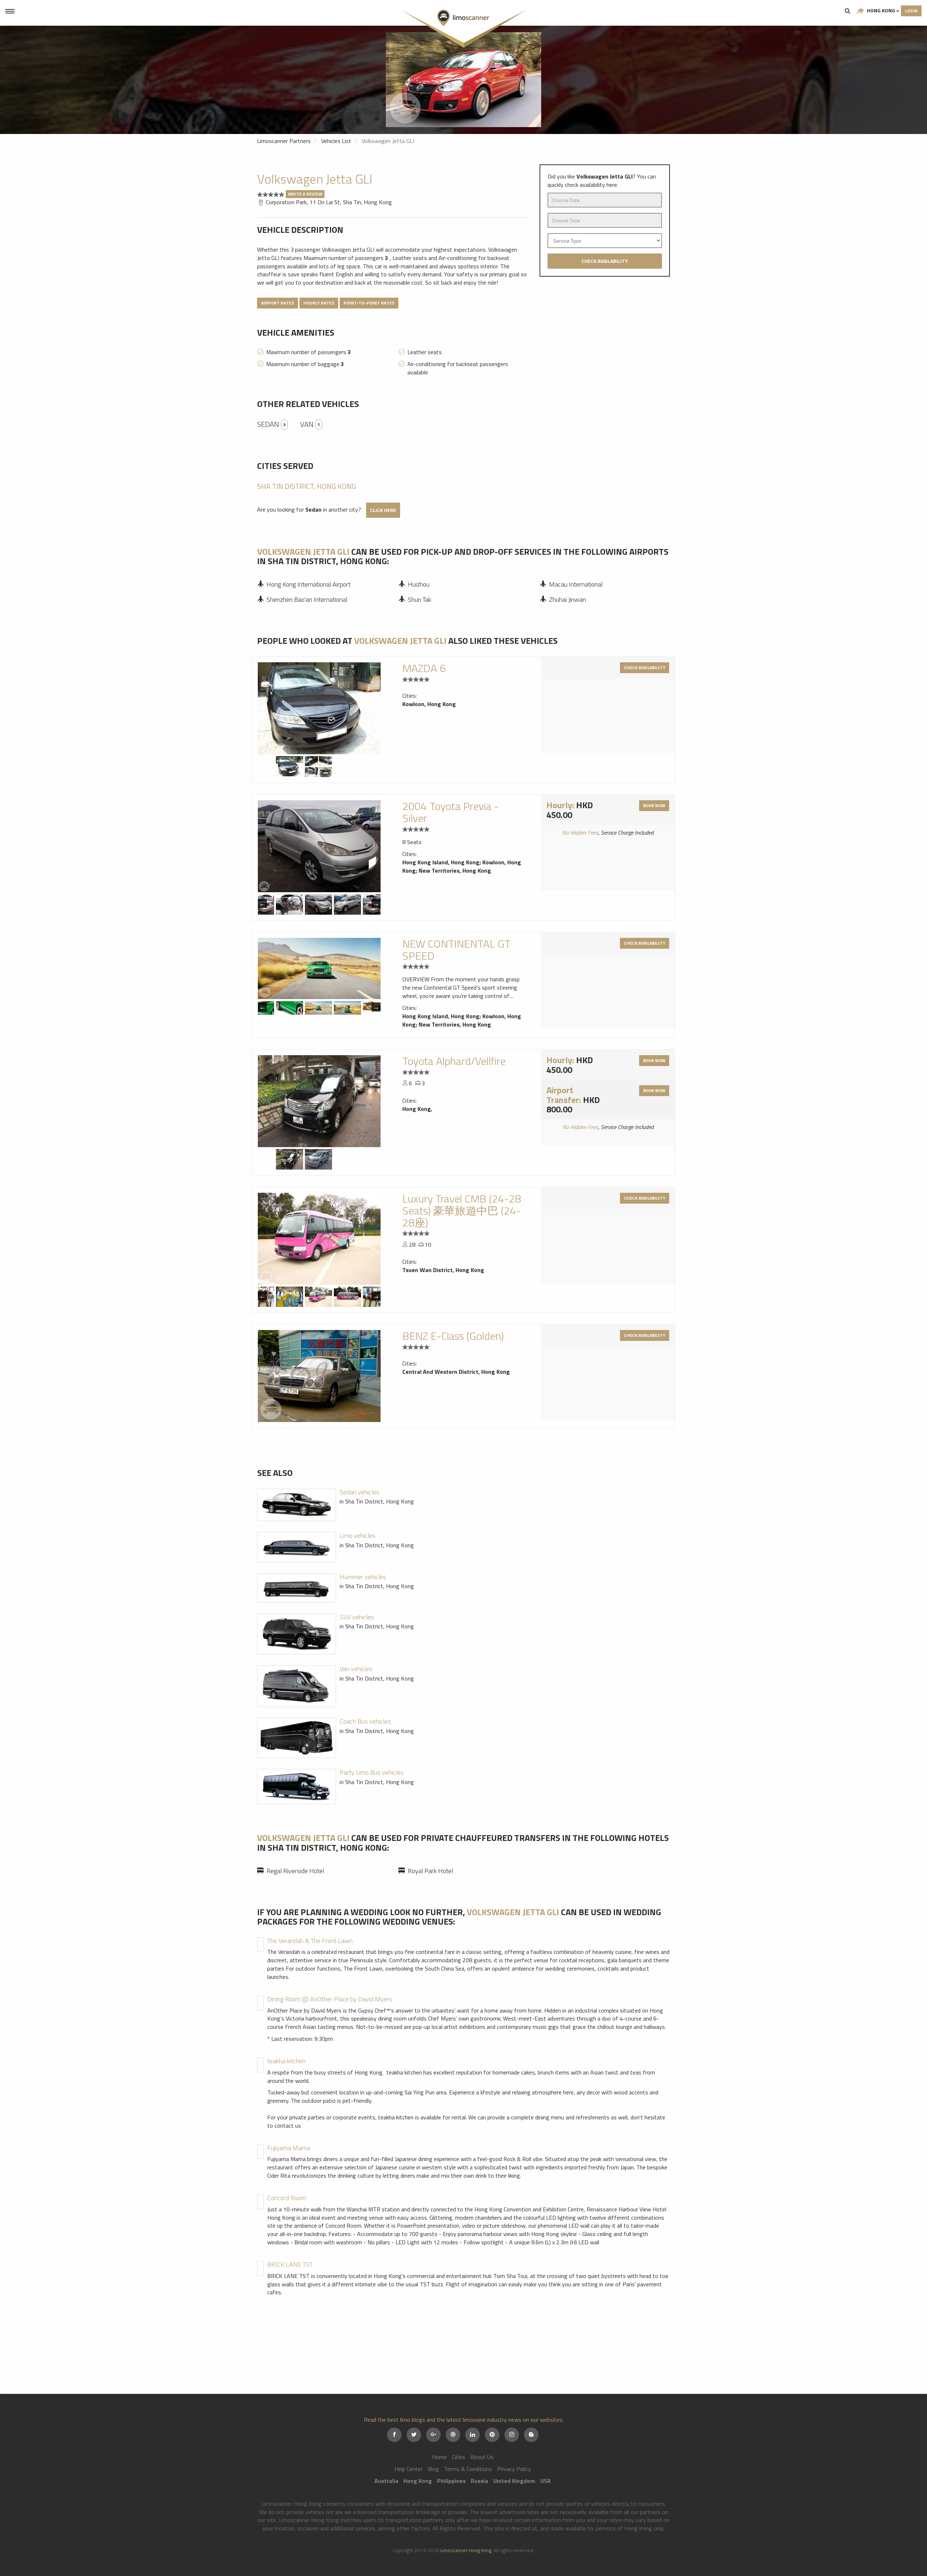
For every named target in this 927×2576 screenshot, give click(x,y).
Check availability (645, 668)
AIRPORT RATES (278, 303)
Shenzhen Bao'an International (307, 599)
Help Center (408, 2469)
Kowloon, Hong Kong (429, 704)
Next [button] (376, 903)
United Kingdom (514, 2481)
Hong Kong (881, 10)
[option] (463, 80)
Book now (654, 805)
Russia (479, 2481)
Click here (383, 510)
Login (911, 11)
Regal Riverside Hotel (295, 1871)
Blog (433, 2469)
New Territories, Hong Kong (455, 870)
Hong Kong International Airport (309, 584)
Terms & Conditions (468, 2469)
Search (848, 11)
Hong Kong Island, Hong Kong (441, 862)
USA (546, 2481)
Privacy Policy (514, 2469)
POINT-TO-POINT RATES (369, 303)
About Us (482, 2457)
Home (439, 2457)
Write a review (305, 194)
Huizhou (419, 584)
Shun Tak (420, 599)
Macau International (576, 584)
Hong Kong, (417, 1109)
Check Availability (605, 261)
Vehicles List (336, 141)
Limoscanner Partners (284, 141)
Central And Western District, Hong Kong (456, 1372)
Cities (459, 2457)
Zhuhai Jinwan (567, 599)
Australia (386, 2481)
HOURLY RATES (319, 303)
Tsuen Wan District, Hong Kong (443, 1270)
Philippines (451, 2481)
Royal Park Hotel (430, 1871)
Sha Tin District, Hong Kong (307, 486)
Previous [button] (262, 903)
